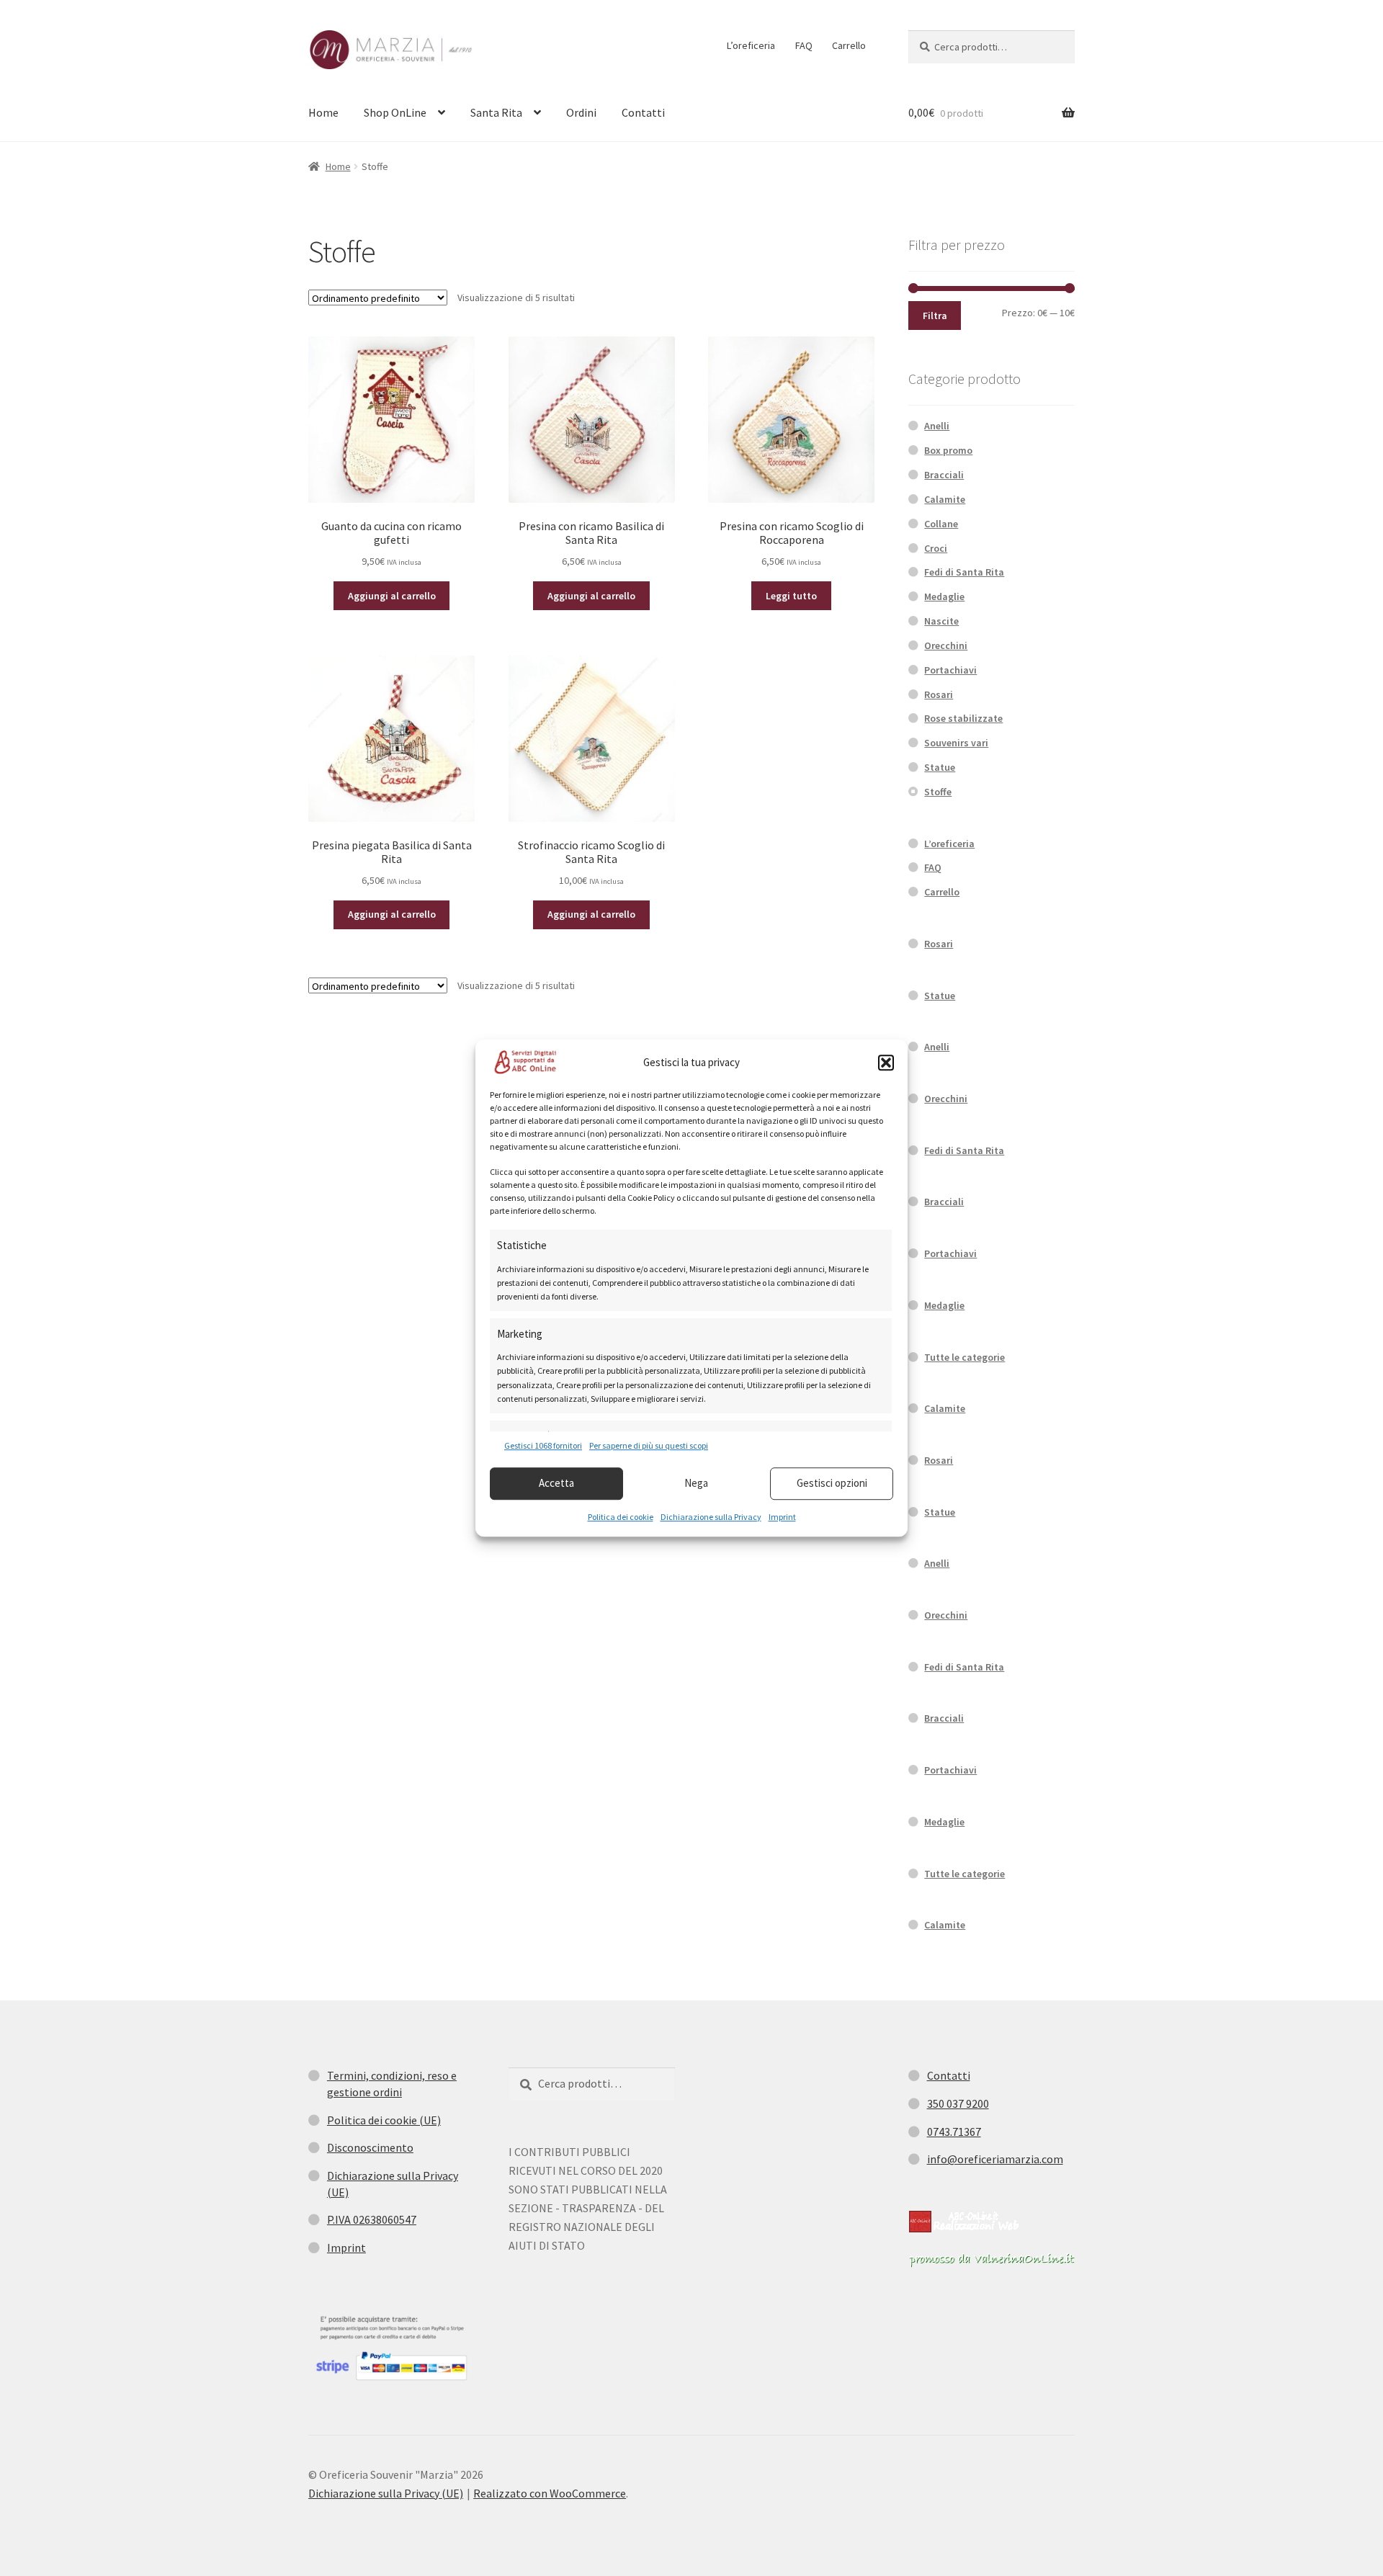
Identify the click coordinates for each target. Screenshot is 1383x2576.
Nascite (941, 621)
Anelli (937, 426)
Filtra (935, 316)
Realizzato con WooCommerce (550, 2493)
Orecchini (946, 645)
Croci (936, 548)
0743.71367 (954, 2132)
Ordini (581, 112)
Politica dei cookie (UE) (384, 2120)
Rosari (939, 694)
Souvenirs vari (956, 743)
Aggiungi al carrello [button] (392, 596)
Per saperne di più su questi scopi (649, 1446)
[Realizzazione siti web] (964, 2222)
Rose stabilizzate (963, 718)
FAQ (804, 45)
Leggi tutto (791, 596)
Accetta (556, 1483)
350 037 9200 (958, 2103)
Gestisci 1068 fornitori (543, 1446)
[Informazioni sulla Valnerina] (992, 2260)
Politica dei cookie (621, 1517)
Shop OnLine (395, 112)
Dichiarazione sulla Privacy (711, 1517)
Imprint (782, 1517)
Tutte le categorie (964, 1357)
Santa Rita (496, 112)
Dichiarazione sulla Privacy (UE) (386, 2493)
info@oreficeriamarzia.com (995, 2159)
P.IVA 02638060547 (372, 2219)
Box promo (948, 450)
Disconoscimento (370, 2147)
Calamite (945, 499)
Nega (696, 1483)
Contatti (643, 112)
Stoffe (938, 792)
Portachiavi (950, 670)
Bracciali (944, 475)
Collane (941, 524)
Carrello (849, 45)
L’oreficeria (751, 45)
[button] (886, 1063)
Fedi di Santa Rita (964, 572)
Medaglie (944, 596)
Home (323, 112)
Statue (940, 767)
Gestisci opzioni (832, 1483)
